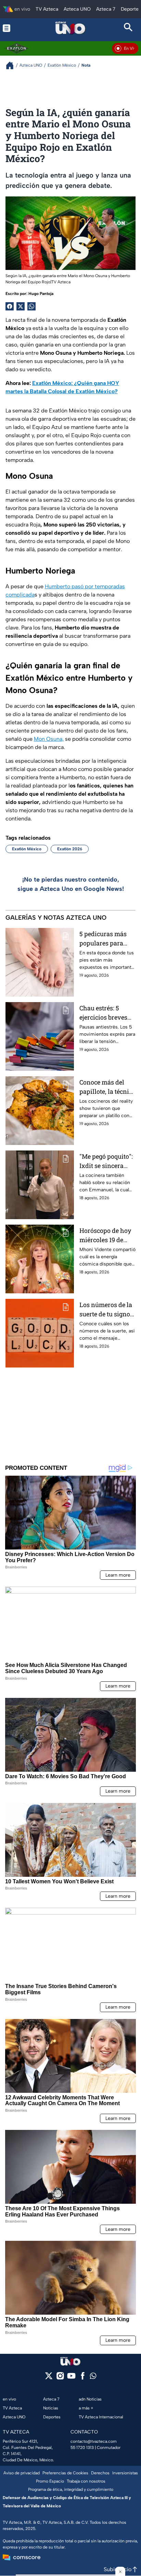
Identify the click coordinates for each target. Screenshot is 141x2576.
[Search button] (128, 28)
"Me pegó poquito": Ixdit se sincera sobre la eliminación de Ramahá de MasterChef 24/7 (106, 1161)
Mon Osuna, (49, 739)
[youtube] (71, 2378)
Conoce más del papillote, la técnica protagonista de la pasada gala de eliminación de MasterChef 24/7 (107, 1087)
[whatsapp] (93, 2377)
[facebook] (83, 2378)
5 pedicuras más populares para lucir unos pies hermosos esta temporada (103, 939)
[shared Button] (31, 306)
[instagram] (60, 2378)
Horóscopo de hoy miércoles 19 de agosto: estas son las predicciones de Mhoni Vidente (107, 1235)
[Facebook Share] (10, 306)
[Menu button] (13, 28)
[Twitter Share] (21, 306)
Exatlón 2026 (70, 849)
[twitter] (49, 2378)
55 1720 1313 (82, 2448)
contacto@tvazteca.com (94, 2441)
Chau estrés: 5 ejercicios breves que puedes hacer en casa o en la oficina (104, 1013)
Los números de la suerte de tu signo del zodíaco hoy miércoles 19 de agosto (106, 1310)
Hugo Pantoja (41, 294)
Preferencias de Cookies (65, 2473)
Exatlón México (27, 849)
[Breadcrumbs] (12, 65)
